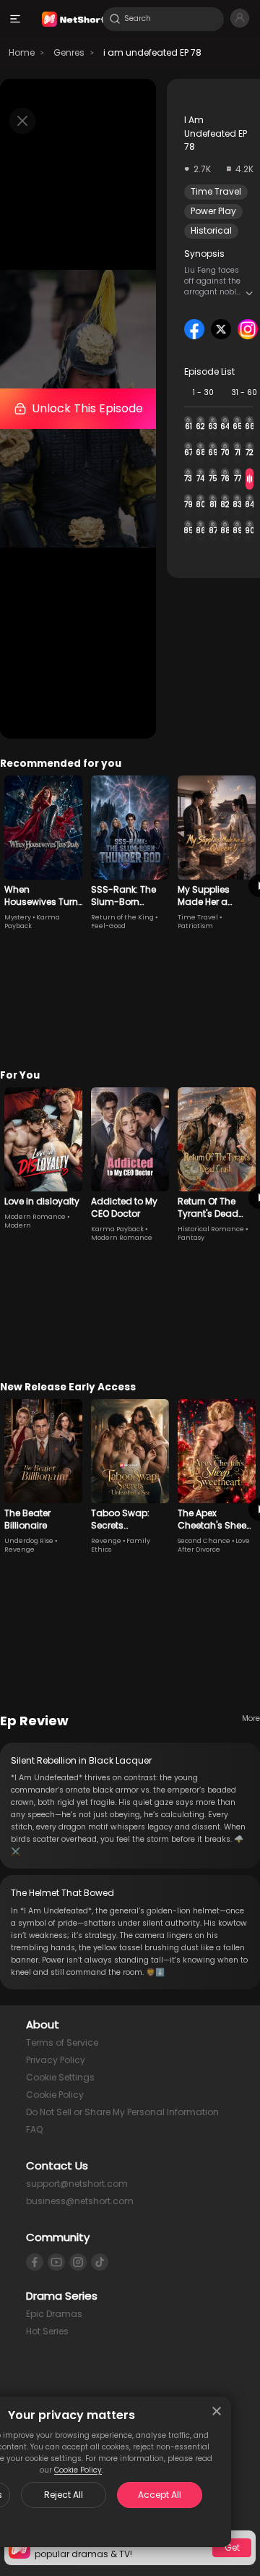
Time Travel (216, 191)
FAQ (34, 2129)
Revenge (19, 1550)
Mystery (18, 917)
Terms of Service (62, 2042)
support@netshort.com (77, 2184)
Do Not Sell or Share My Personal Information (122, 2112)
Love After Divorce (214, 1545)
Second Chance (204, 1541)
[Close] (217, 2411)
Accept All (160, 2495)
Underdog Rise (29, 1541)
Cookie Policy (78, 2470)
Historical (211, 230)
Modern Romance (35, 1217)
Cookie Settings (60, 2077)
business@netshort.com (80, 2201)
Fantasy (191, 1238)
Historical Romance (211, 1229)
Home (22, 52)
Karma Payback (117, 1229)
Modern (18, 1225)
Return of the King (122, 917)
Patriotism (195, 926)
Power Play (213, 211)
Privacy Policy (56, 2060)
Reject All (64, 2495)
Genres (69, 52)
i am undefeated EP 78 (152, 52)
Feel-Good (108, 926)
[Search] (115, 19)
